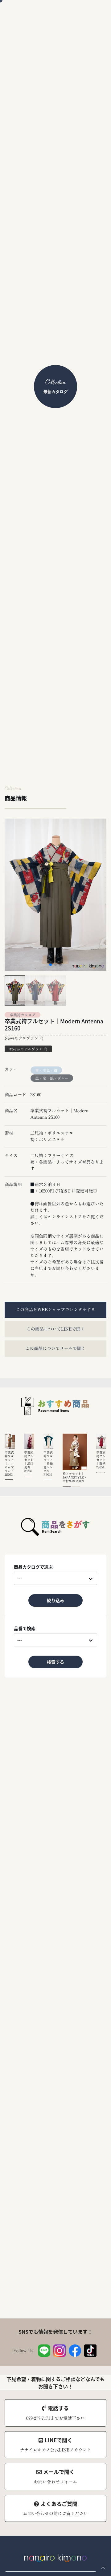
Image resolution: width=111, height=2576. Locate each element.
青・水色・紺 (46, 1070)
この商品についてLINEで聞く (56, 1329)
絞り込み (55, 1600)
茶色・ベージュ (76, 1486)
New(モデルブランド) (24, 1038)
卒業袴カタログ (23, 1015)
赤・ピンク (28, 1476)
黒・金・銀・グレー (52, 1078)
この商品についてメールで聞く (55, 1348)
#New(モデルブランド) (28, 1049)
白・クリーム (9, 1480)
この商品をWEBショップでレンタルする (55, 1310)
